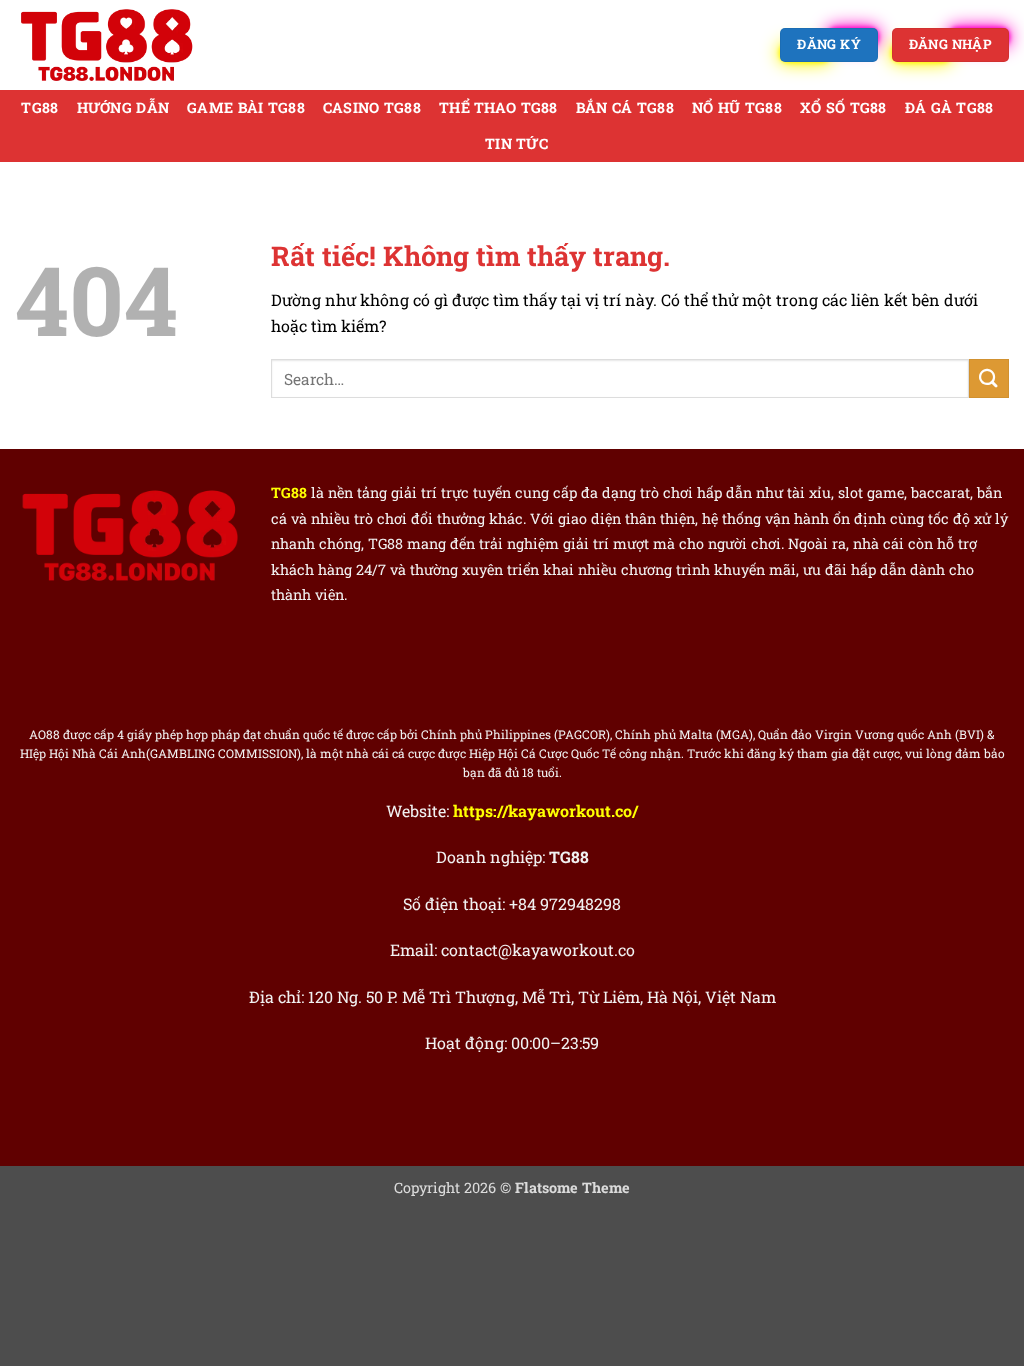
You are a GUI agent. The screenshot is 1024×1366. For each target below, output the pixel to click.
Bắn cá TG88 (625, 107)
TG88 (39, 107)
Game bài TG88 (246, 107)
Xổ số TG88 (843, 107)
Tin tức (516, 143)
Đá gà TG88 (949, 107)
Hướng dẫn (123, 107)
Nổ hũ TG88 (737, 107)
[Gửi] (989, 378)
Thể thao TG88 (498, 107)
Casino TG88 (372, 107)
